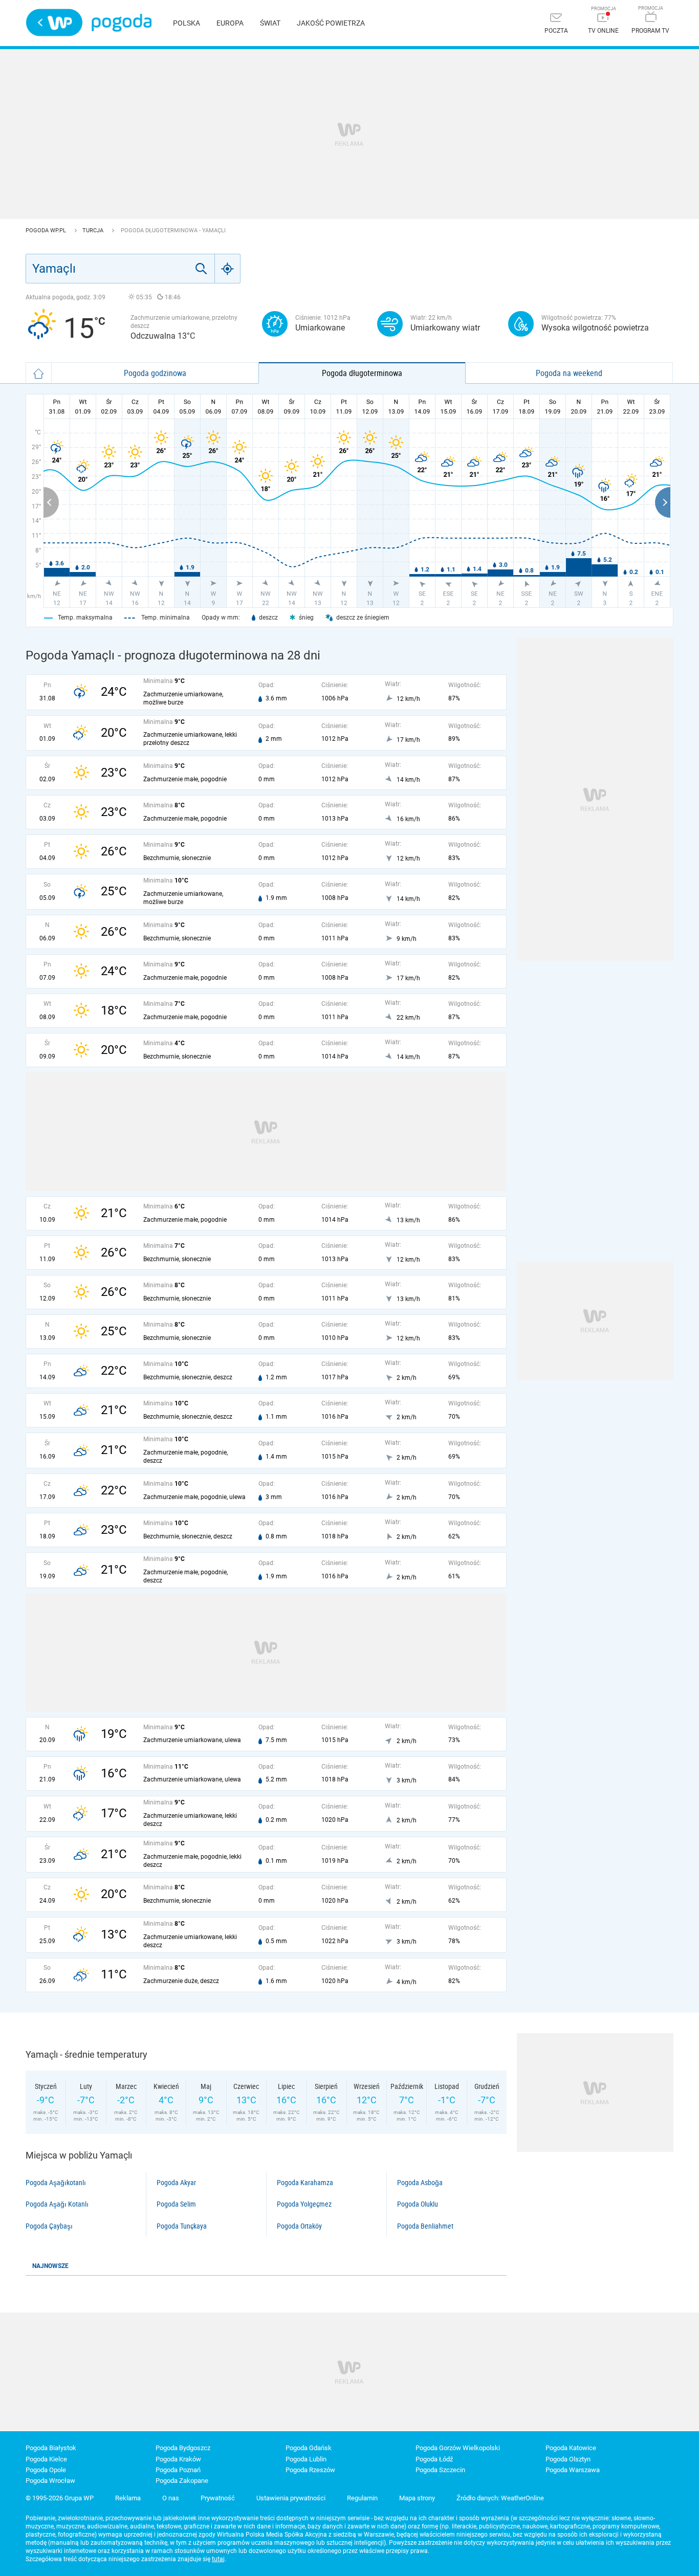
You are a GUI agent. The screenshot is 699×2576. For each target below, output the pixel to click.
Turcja (94, 230)
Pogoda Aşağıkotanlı (56, 2183)
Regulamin (362, 2498)
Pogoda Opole (46, 2470)
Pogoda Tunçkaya (182, 2226)
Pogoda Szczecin (440, 2470)
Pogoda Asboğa (420, 2183)
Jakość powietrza (331, 23)
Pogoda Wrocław (50, 2481)
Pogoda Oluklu (418, 2204)
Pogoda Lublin (306, 2459)
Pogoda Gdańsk (309, 2448)
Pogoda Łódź (434, 2459)
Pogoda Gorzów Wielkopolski (458, 2448)
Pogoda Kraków (178, 2459)
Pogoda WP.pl (47, 230)
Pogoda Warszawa (573, 2470)
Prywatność (218, 2498)
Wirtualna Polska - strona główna (54, 23)
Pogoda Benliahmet (425, 2226)
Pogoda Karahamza (305, 2183)
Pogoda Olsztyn (568, 2459)
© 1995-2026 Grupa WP (60, 2498)
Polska (187, 23)
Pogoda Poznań (178, 2470)
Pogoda (122, 23)
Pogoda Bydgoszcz (183, 2448)
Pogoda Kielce (46, 2459)
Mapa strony (417, 2498)
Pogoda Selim (176, 2204)
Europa (230, 23)
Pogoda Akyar (176, 2183)
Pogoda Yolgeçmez (304, 2204)
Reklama (128, 2498)
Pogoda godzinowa (155, 373)
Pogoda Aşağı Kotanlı (57, 2204)
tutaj (218, 2559)
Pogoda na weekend (569, 373)
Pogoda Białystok (51, 2448)
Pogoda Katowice (571, 2448)
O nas (171, 2498)
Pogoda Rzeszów (310, 2470)
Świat (270, 23)
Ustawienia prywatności (291, 2498)
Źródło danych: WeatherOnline (500, 2498)
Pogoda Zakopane (182, 2481)
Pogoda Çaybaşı (49, 2226)
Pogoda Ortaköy (299, 2226)
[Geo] (228, 269)
